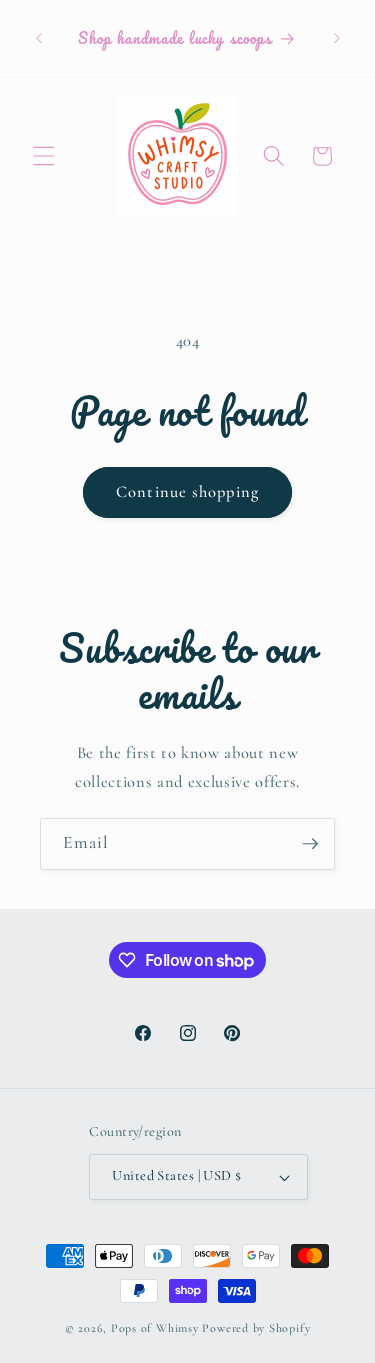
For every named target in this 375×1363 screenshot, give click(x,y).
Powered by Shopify (256, 1328)
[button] (44, 156)
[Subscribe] (310, 844)
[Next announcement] (337, 39)
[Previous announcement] (39, 39)
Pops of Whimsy (155, 1328)
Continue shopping (187, 492)
